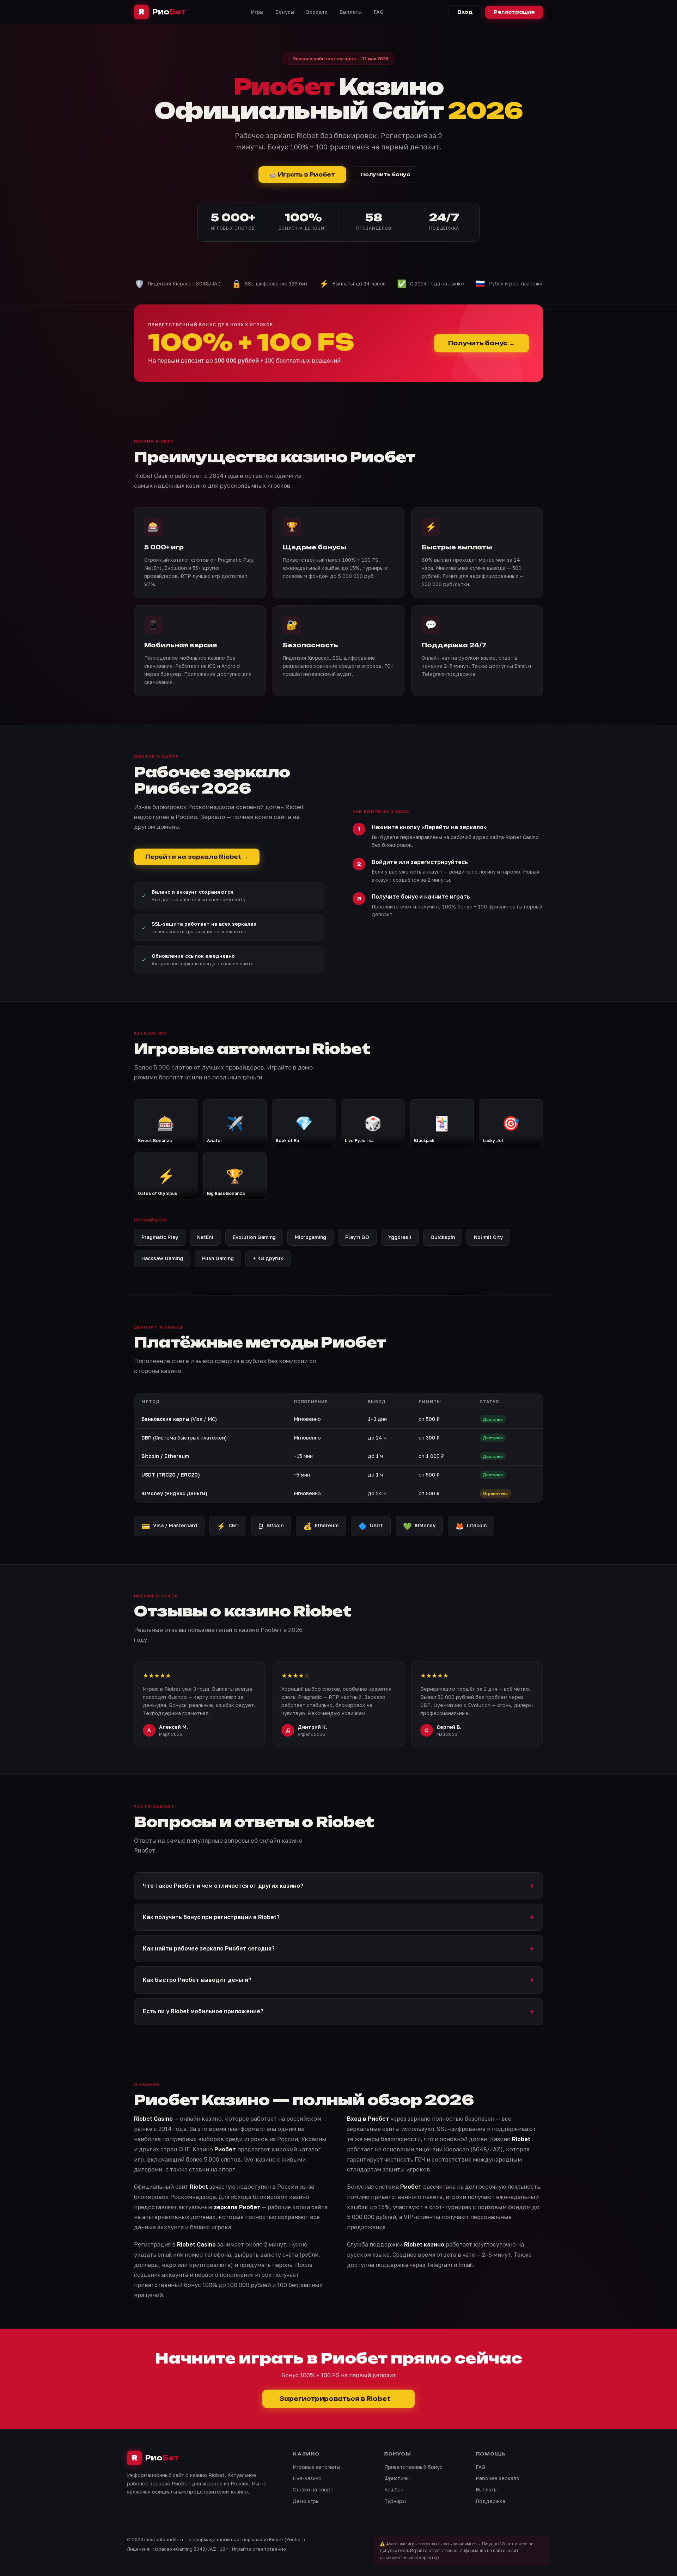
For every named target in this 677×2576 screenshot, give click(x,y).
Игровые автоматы (316, 2467)
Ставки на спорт (313, 2489)
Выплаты (351, 12)
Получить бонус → (481, 343)
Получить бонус (385, 174)
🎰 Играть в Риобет (302, 175)
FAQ (379, 12)
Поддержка (490, 2501)
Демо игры (306, 2501)
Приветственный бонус (413, 2467)
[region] (338, 1448)
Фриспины (397, 2478)
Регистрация (514, 12)
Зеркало (317, 12)
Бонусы (285, 12)
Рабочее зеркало (498, 2478)
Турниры (395, 2501)
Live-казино (307, 2478)
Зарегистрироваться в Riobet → (338, 2399)
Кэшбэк (394, 2489)
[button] (338, 1886)
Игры (257, 12)
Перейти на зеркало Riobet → (197, 857)
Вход (465, 12)
